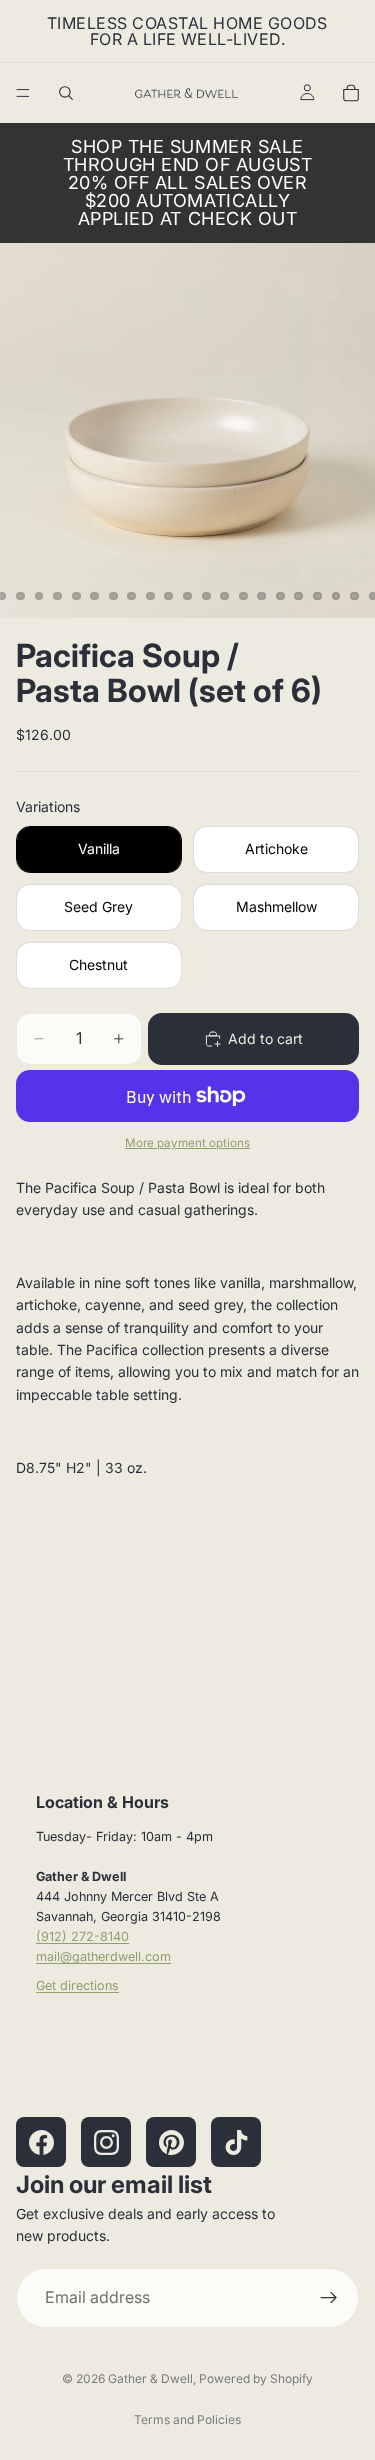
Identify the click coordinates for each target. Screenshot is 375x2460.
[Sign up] (329, 2298)
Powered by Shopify (256, 2378)
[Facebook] (41, 2142)
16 (243, 596)
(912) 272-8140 (82, 1936)
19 (299, 596)
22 (355, 596)
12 (169, 596)
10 (132, 596)
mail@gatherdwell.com (103, 1956)
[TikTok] (236, 2142)
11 (150, 596)
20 (317, 596)
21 (336, 596)
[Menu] (23, 93)
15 (225, 596)
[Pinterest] (171, 2142)
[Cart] (351, 93)
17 (262, 596)
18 (280, 596)
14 (206, 596)
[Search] (66, 93)
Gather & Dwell (150, 2378)
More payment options (187, 1143)
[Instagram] (106, 2142)
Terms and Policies (187, 2419)
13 (188, 596)
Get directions (77, 1985)
